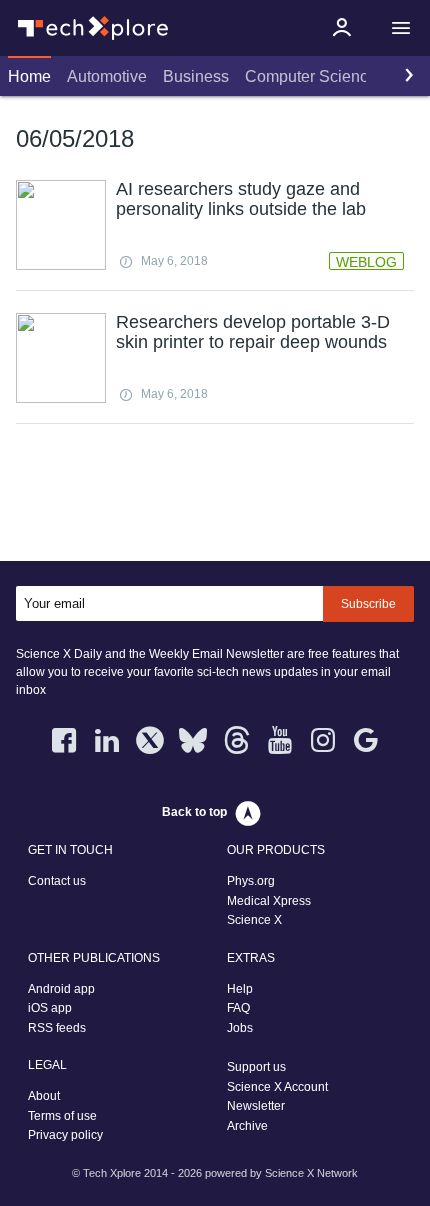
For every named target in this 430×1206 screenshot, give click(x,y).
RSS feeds (57, 1028)
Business (196, 76)
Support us (256, 1067)
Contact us (57, 881)
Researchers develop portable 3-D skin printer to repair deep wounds (253, 332)
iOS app (50, 1008)
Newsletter (256, 1106)
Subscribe (368, 604)
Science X (254, 920)
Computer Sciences (315, 76)
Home (29, 76)
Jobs (240, 1028)
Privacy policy (65, 1135)
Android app (61, 989)
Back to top (194, 812)
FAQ (238, 1008)
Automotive (107, 76)
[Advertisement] (215, 496)
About (44, 1096)
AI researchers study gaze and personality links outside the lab (241, 199)
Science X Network (311, 1173)
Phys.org (251, 881)
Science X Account (277, 1087)
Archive (247, 1126)
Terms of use (62, 1116)
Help (240, 989)
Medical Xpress (269, 901)
